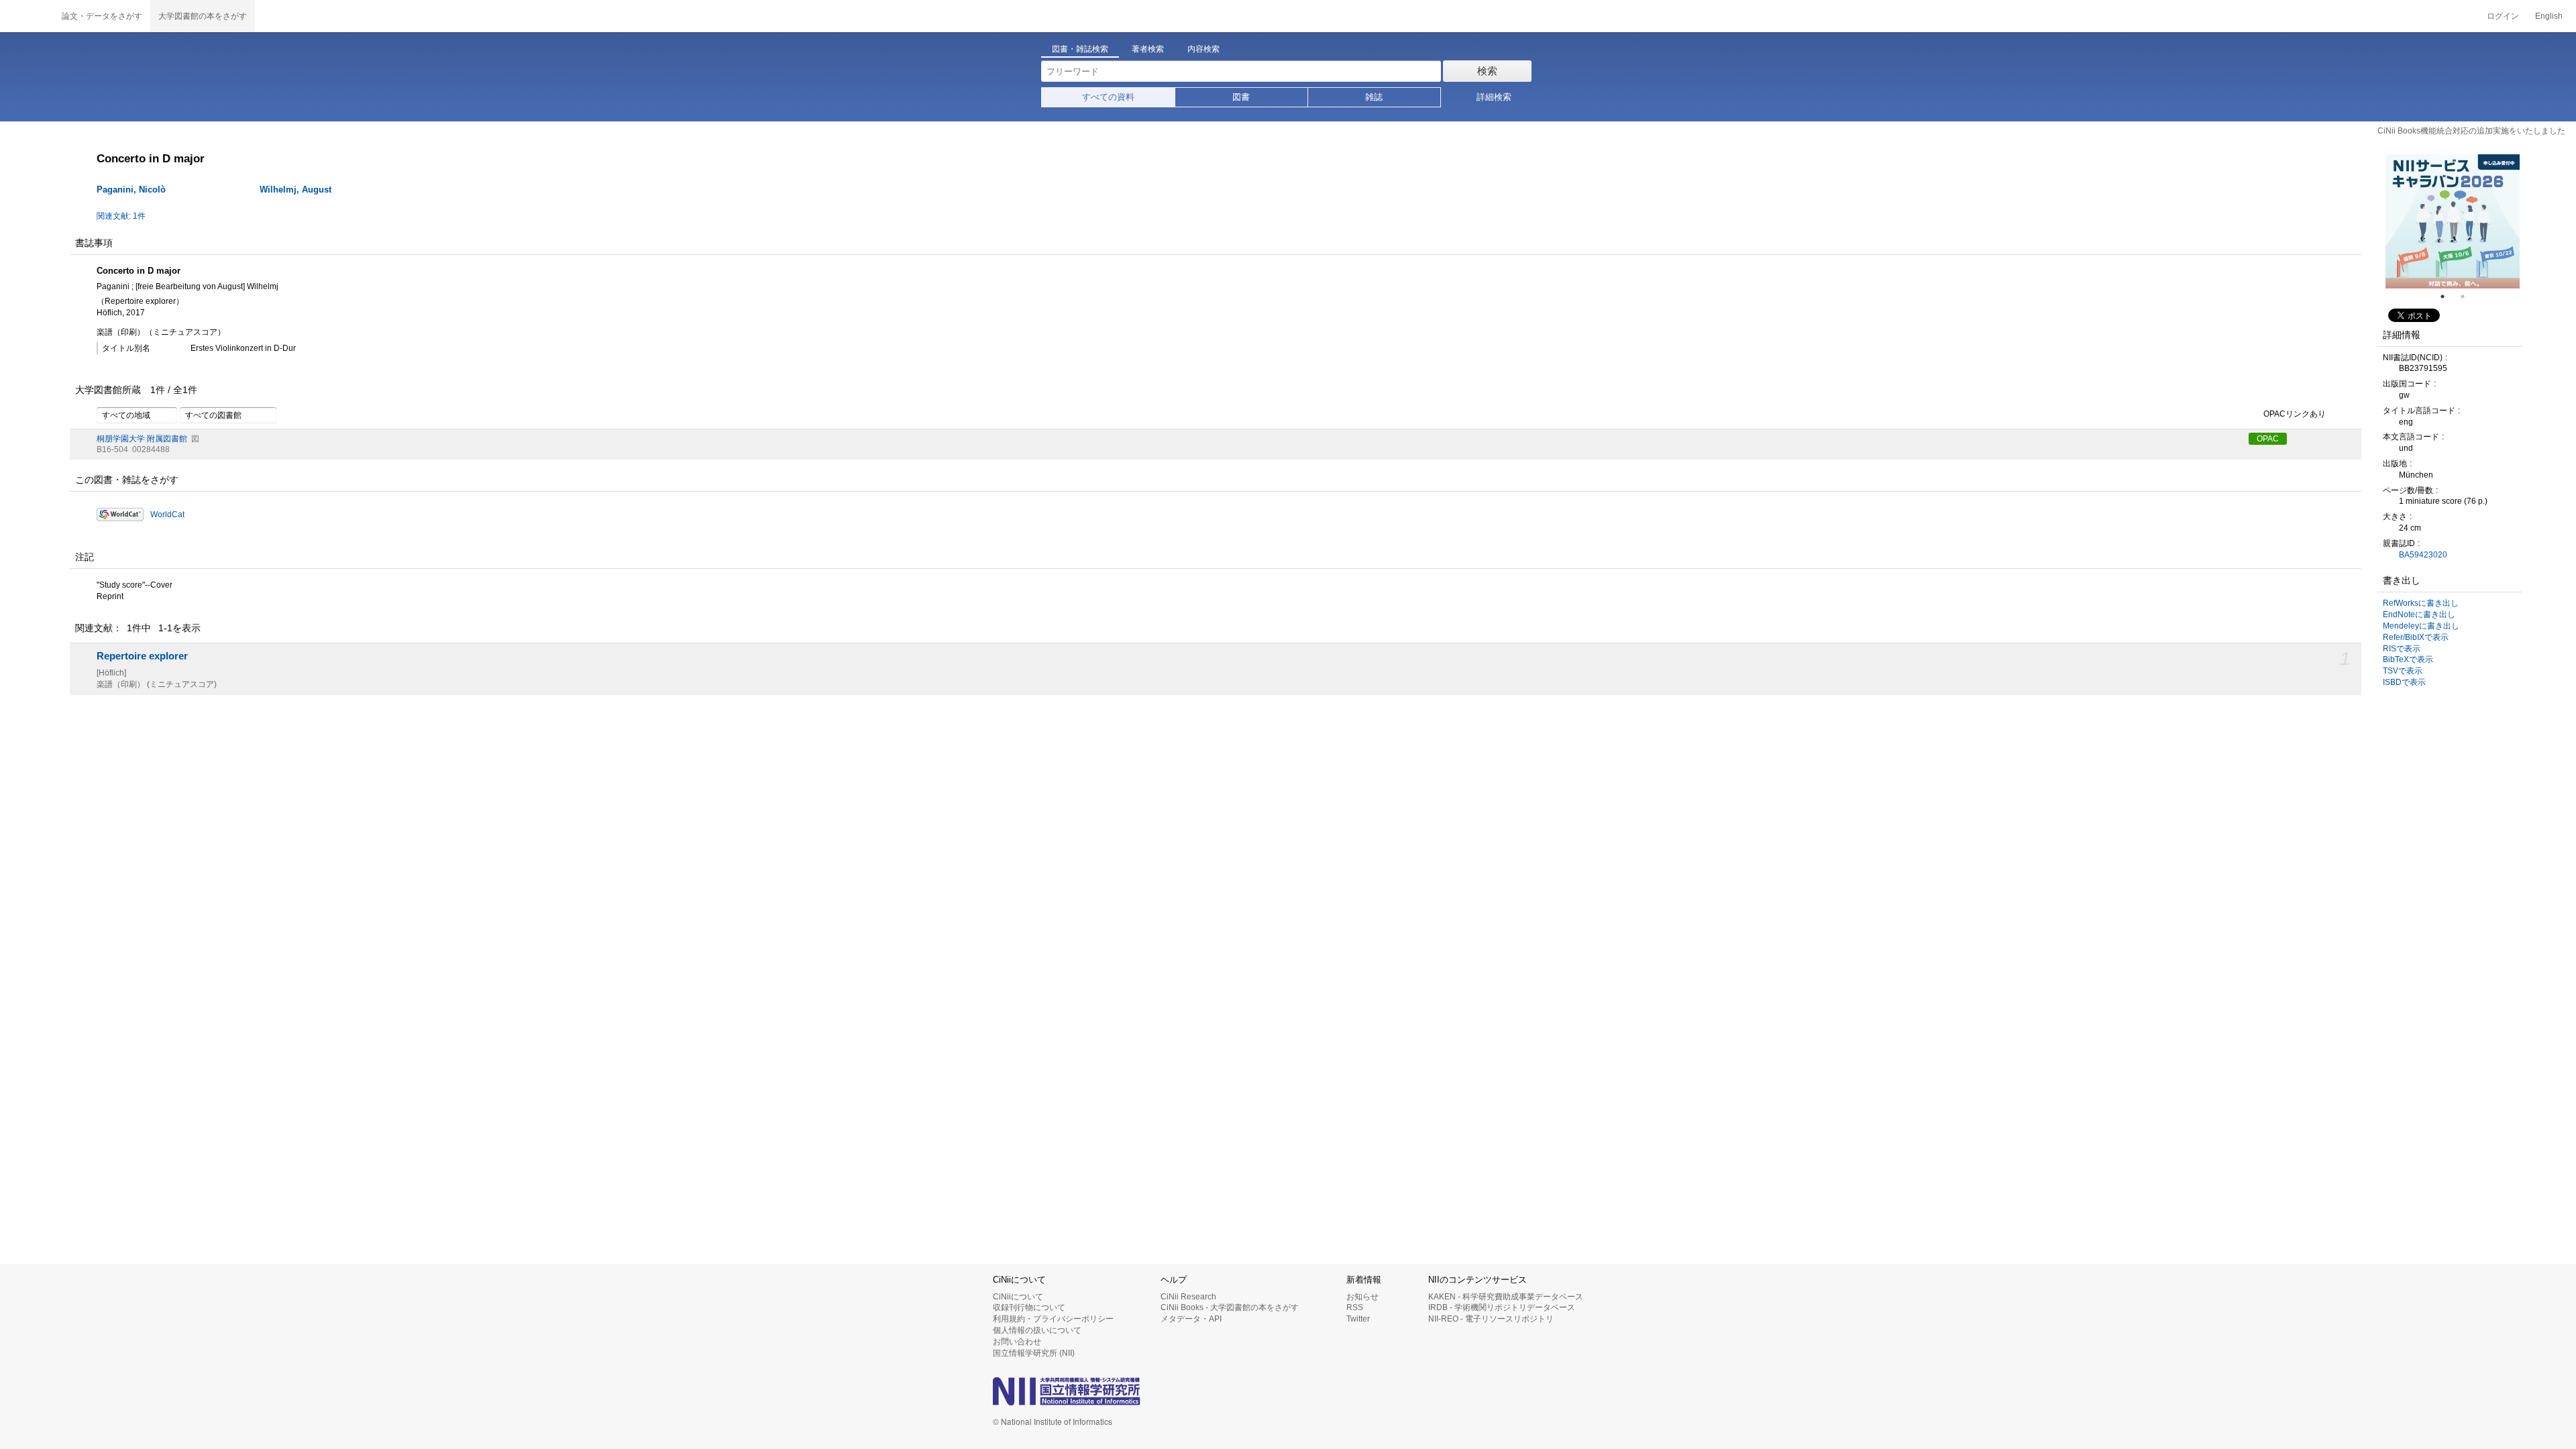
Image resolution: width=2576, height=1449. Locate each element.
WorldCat (167, 515)
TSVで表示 (2403, 671)
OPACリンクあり (2295, 414)
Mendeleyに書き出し (2421, 626)
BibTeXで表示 (2408, 659)
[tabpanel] (2453, 221)
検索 (1487, 71)
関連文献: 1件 (121, 216)
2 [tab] (2468, 297)
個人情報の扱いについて (1037, 1330)
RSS (1355, 1307)
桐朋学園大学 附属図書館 (142, 439)
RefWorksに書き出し (2421, 603)
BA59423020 (2423, 555)
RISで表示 (2402, 649)
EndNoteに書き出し (2419, 614)
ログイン (2503, 16)
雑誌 (1374, 97)
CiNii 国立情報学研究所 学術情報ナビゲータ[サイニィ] (27, 16)
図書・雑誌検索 (1080, 49)
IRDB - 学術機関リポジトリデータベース (1502, 1307)
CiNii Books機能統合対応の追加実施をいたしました (2471, 131)
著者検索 (1148, 49)
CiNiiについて (1018, 1297)
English (2549, 16)
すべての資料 (1108, 97)
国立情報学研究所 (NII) (1034, 1353)
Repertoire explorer (142, 656)
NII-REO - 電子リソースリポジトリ (1491, 1319)
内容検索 (1203, 49)
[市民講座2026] (2453, 221)
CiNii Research (1188, 1297)
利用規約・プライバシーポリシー (1053, 1319)
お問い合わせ (1017, 1342)
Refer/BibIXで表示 (2416, 637)
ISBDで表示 (2404, 682)
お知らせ (1362, 1297)
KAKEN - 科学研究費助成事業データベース (1506, 1297)
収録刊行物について (1029, 1307)
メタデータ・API (1191, 1319)
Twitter (1358, 1319)
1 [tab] (2448, 297)
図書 (1241, 97)
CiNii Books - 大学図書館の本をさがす (1230, 1307)
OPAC (2268, 439)
